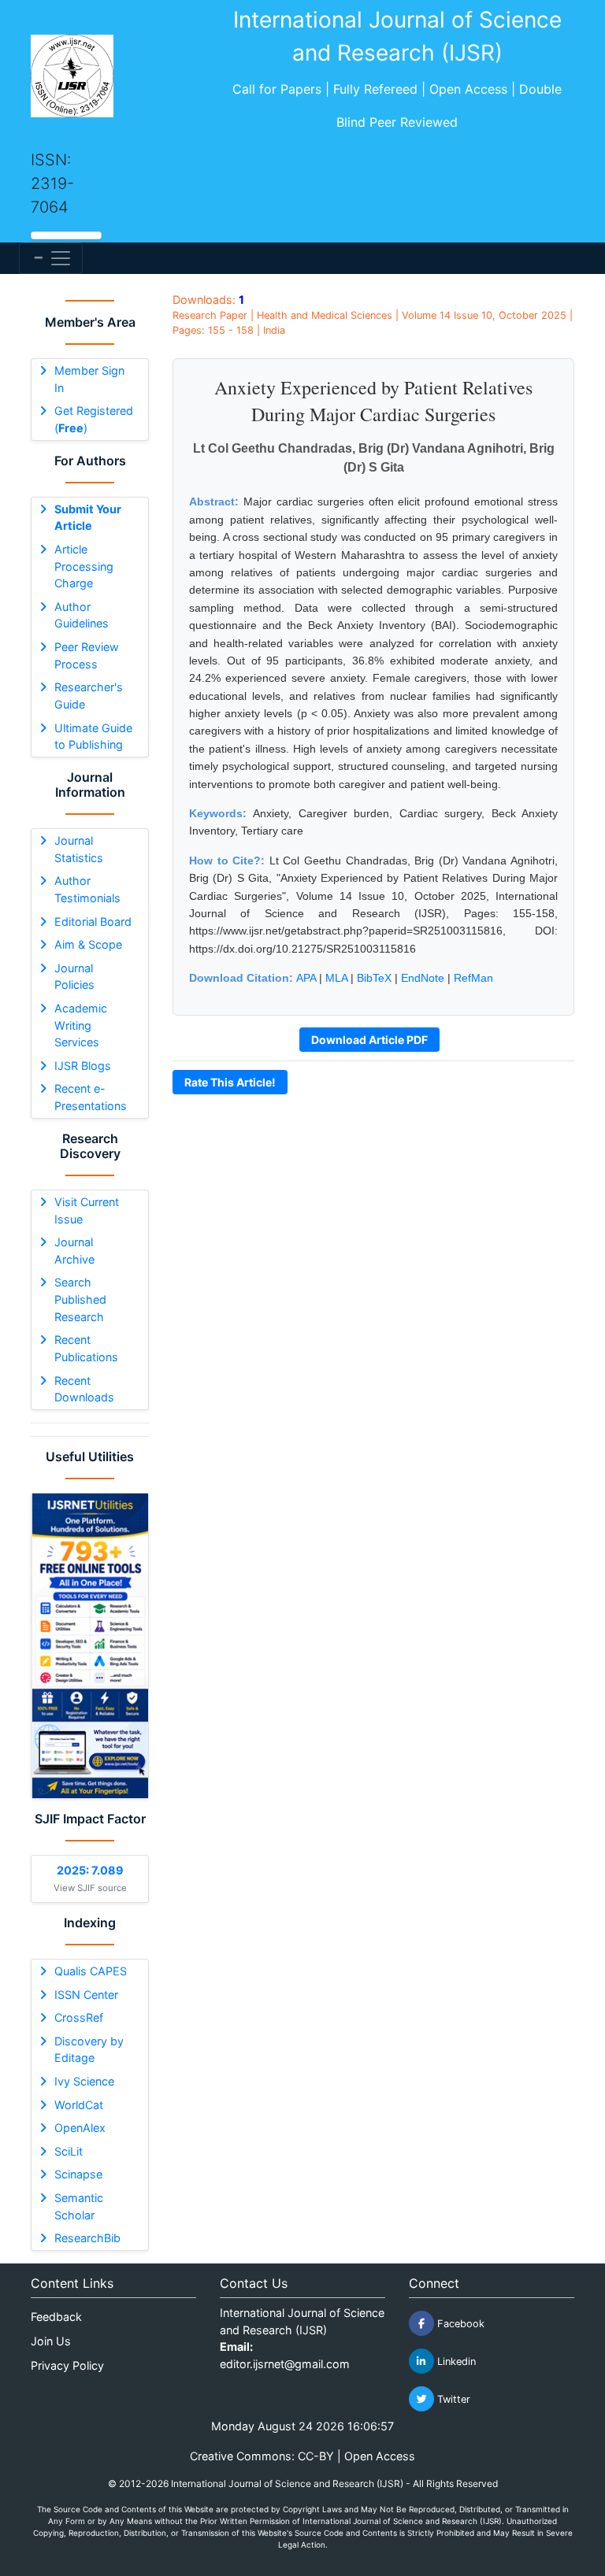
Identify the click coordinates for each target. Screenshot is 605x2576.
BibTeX (374, 978)
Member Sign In (89, 379)
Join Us (51, 2341)
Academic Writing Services (81, 1025)
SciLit (69, 2151)
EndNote (423, 978)
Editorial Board (93, 922)
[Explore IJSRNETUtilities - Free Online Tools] (90, 1646)
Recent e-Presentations (91, 1097)
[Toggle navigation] (51, 258)
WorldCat (79, 2105)
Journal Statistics (79, 849)
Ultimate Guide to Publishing (93, 737)
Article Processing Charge (84, 566)
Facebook (459, 2324)
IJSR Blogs (83, 1066)
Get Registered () (94, 419)
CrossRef (79, 2017)
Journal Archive (74, 1251)
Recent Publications (86, 1348)
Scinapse (78, 2174)
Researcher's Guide (89, 696)
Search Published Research (80, 1299)
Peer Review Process (87, 655)
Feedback (56, 2317)
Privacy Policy (67, 2365)
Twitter (452, 2399)
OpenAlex (80, 2128)
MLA (336, 978)
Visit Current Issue (87, 1210)
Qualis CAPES (91, 1971)
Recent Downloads (84, 1389)
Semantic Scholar (79, 2206)
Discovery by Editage (89, 2050)
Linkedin (455, 2361)
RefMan (473, 978)
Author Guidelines (82, 615)
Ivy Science (84, 2081)
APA (306, 978)
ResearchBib (87, 2238)
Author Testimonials (87, 889)
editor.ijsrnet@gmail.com (285, 2364)
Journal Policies (74, 977)
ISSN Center (86, 1995)
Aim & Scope (88, 944)
